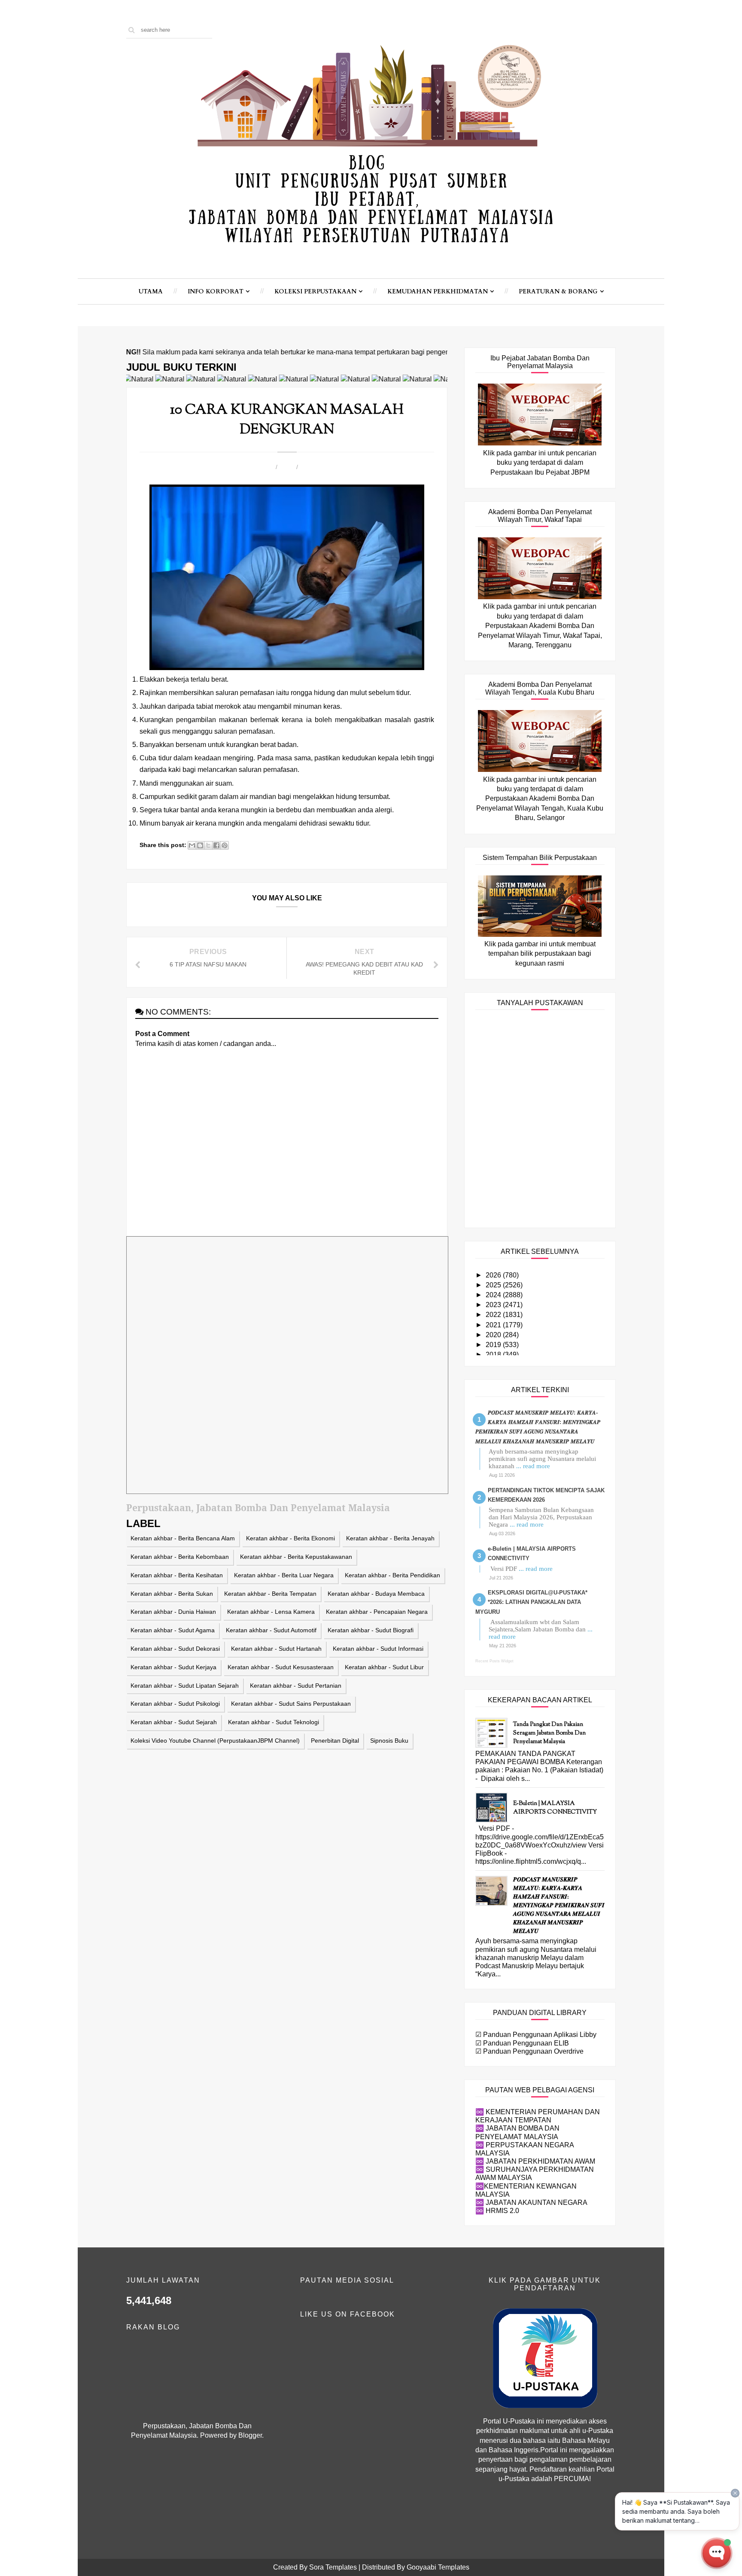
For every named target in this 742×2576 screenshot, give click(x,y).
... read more (533, 1466)
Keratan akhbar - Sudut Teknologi (274, 1722)
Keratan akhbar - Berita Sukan (172, 1594)
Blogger (250, 2435)
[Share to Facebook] (216, 845)
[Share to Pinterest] (225, 845)
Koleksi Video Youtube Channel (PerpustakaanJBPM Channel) (215, 1741)
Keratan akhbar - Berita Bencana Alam (183, 1538)
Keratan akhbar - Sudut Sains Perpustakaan (291, 1704)
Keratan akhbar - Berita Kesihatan (177, 1575)
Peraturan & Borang (558, 291)
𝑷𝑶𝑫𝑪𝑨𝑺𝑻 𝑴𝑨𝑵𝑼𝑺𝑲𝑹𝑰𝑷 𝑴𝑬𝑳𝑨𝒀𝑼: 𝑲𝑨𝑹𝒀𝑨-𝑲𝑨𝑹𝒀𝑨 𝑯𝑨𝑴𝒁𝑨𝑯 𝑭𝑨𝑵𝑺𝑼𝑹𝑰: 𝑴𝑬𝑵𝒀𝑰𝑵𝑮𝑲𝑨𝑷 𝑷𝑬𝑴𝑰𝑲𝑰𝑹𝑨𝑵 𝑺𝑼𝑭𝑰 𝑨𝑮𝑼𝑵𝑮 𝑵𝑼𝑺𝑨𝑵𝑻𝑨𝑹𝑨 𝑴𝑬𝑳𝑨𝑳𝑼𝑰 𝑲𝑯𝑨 (559, 1906)
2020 (494, 1335)
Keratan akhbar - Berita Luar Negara (284, 1575)
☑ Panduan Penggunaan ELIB (522, 2043)
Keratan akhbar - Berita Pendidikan (392, 1575)
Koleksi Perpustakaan (315, 291)
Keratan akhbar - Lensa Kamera (271, 1612)
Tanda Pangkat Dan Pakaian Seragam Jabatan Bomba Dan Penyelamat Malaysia (549, 1733)
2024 (494, 1295)
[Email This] (192, 845)
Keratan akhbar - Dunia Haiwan (173, 1612)
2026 (494, 1275)
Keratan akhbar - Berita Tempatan (270, 1594)
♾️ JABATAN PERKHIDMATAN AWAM (535, 2161)
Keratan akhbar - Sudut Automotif (271, 1630)
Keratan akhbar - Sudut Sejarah (174, 1722)
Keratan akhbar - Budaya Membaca (376, 1594)
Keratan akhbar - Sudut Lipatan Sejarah (185, 1686)
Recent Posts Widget (494, 1661)
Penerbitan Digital (335, 1741)
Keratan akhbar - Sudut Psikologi (175, 1704)
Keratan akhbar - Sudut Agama (173, 1630)
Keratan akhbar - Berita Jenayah (390, 1538)
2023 (494, 1305)
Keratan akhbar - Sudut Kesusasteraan (281, 1667)
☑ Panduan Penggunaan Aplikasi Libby (536, 2035)
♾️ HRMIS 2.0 (497, 2211)
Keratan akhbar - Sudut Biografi (371, 1630)
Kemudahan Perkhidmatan (438, 291)
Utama (151, 291)
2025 (494, 1285)
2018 (494, 1355)
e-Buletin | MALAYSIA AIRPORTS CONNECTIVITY (555, 1808)
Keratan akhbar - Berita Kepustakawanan (296, 1557)
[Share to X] (208, 845)
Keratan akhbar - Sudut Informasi (378, 1649)
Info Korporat (216, 291)
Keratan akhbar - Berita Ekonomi (290, 1538)
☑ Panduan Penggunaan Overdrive (529, 2051)
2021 (494, 1325)
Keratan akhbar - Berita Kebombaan (180, 1557)
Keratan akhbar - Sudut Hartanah (276, 1649)
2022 (494, 1315)
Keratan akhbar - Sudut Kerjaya (173, 1667)
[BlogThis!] (200, 845)
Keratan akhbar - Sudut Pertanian (296, 1686)
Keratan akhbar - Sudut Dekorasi (175, 1649)
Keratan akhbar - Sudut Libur (384, 1667)
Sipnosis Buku (389, 1741)
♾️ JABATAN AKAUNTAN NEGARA (531, 2203)
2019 (494, 1345)
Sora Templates (333, 2567)
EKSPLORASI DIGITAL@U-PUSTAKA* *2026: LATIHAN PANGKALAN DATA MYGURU (531, 1602)
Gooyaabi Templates (438, 2567)
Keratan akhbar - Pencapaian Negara (377, 1612)
